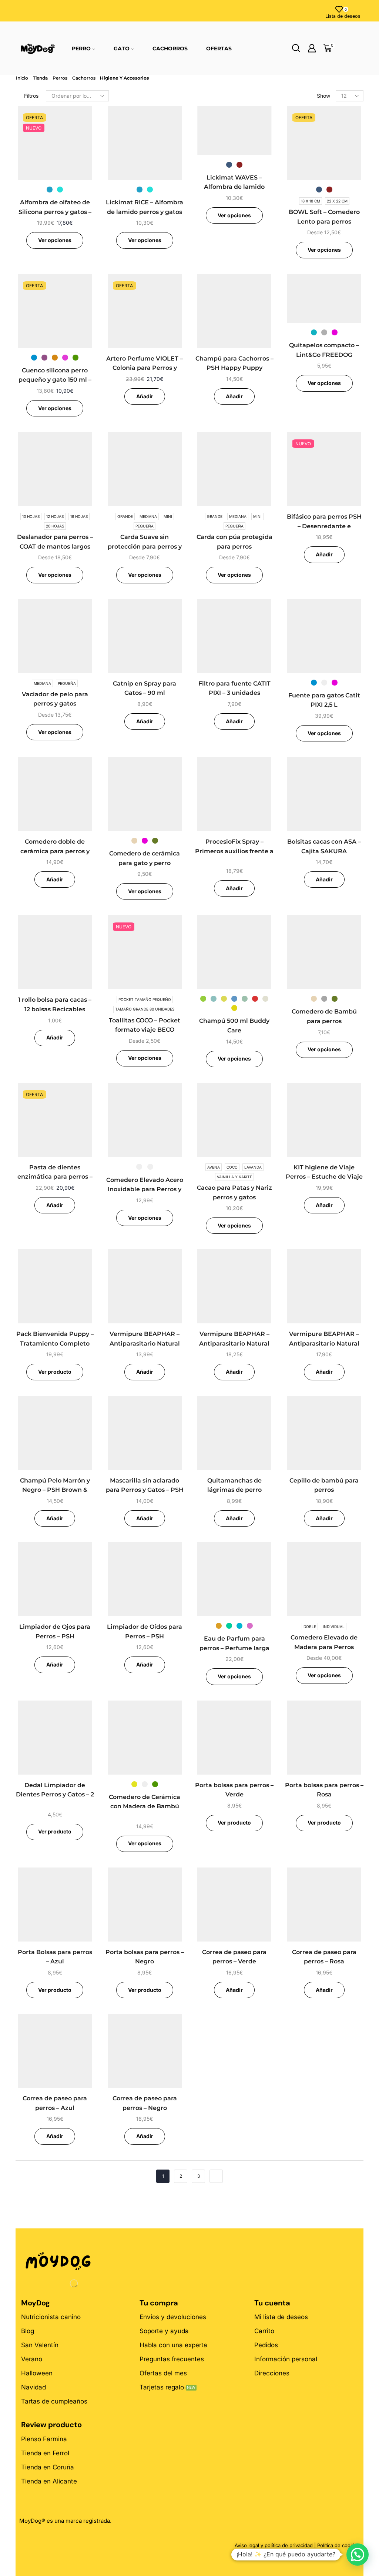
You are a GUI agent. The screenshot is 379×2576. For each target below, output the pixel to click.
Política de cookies (338, 2545)
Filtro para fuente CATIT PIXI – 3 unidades (234, 688)
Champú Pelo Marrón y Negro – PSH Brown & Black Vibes (55, 1490)
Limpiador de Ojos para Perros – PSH (55, 1632)
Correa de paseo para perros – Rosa (324, 1957)
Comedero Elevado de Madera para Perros (324, 1642)
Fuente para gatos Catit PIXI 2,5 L (324, 700)
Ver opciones (55, 240)
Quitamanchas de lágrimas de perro (234, 1485)
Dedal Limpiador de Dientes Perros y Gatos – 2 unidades (55, 1795)
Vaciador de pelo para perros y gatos (55, 699)
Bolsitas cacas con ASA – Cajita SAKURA (324, 846)
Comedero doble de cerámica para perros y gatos (55, 851)
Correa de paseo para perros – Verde (234, 1957)
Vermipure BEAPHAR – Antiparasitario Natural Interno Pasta (145, 1343)
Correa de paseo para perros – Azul (55, 2103)
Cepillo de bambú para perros (324, 1485)
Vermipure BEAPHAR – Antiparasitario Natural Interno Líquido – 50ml (324, 1343)
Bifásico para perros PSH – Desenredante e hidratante (324, 526)
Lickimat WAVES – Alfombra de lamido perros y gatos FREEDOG (234, 187)
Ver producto (55, 1372)
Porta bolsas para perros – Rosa (324, 1790)
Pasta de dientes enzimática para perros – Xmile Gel (55, 1177)
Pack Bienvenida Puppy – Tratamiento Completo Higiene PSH (55, 1343)
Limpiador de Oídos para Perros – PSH (145, 1632)
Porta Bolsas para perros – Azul (55, 1957)
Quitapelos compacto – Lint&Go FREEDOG (324, 350)
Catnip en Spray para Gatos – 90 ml (145, 688)
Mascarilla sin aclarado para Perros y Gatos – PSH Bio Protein (145, 1490)
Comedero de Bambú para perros (324, 1016)
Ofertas (219, 48)
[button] (358, 2555)
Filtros (31, 96)
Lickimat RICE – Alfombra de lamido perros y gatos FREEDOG (145, 212)
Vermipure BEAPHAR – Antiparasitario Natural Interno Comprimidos (234, 1343)
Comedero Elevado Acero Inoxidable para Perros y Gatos (145, 1189)
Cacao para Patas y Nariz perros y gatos (234, 1192)
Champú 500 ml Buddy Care (234, 1026)
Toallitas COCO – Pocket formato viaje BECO (145, 1025)
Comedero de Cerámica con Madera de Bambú (145, 1802)
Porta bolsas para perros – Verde (234, 1790)
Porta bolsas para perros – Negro (145, 1957)
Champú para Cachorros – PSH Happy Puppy (234, 363)
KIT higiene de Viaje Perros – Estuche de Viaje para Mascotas (324, 1177)
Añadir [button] (145, 396)
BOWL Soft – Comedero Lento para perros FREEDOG (324, 221)
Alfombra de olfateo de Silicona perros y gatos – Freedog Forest (55, 212)
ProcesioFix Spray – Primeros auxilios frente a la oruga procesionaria (234, 851)
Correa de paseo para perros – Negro (145, 2103)
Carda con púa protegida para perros (234, 542)
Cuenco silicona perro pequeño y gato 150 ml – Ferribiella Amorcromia (55, 380)
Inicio (22, 78)
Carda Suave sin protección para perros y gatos (145, 546)
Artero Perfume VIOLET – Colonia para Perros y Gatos (145, 368)
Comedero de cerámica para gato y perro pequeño (145, 863)
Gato (122, 48)
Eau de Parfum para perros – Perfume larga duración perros (234, 1648)
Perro (81, 48)
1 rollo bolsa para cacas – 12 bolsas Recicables (55, 1004)
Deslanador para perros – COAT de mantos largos (55, 542)
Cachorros (170, 48)
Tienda (40, 78)
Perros (60, 78)
